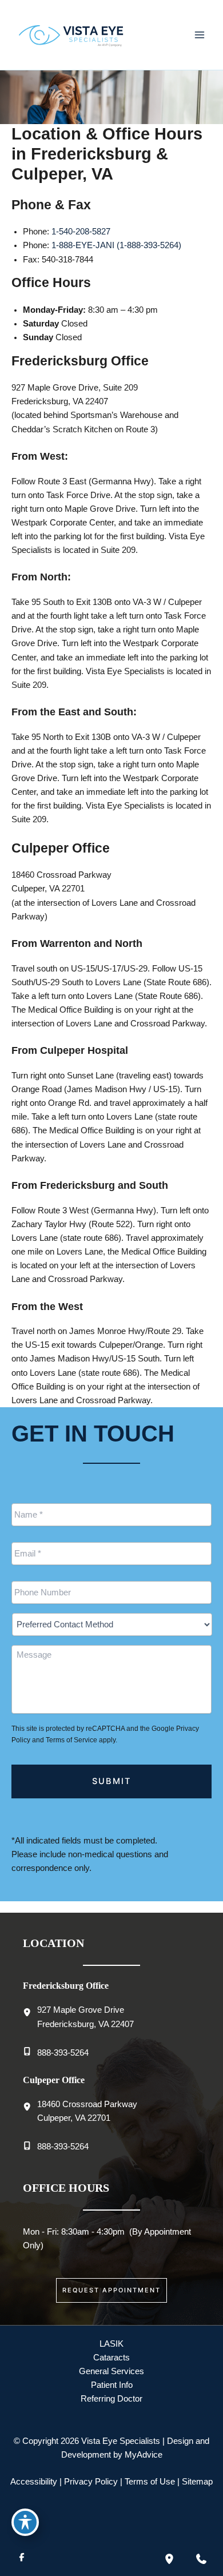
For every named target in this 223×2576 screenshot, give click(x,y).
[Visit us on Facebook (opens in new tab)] (22, 2559)
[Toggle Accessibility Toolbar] (25, 2522)
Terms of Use (150, 2482)
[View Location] (30, 2013)
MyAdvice (144, 2455)
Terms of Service (71, 1740)
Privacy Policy (91, 2482)
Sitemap (197, 2482)
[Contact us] (201, 2559)
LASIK (111, 2344)
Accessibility (34, 2482)
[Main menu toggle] (200, 35)
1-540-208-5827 (81, 232)
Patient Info (112, 2385)
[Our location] (169, 2559)
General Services (111, 2371)
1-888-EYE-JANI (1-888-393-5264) (116, 245)
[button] (111, 2290)
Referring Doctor (111, 2399)
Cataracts (111, 2358)
